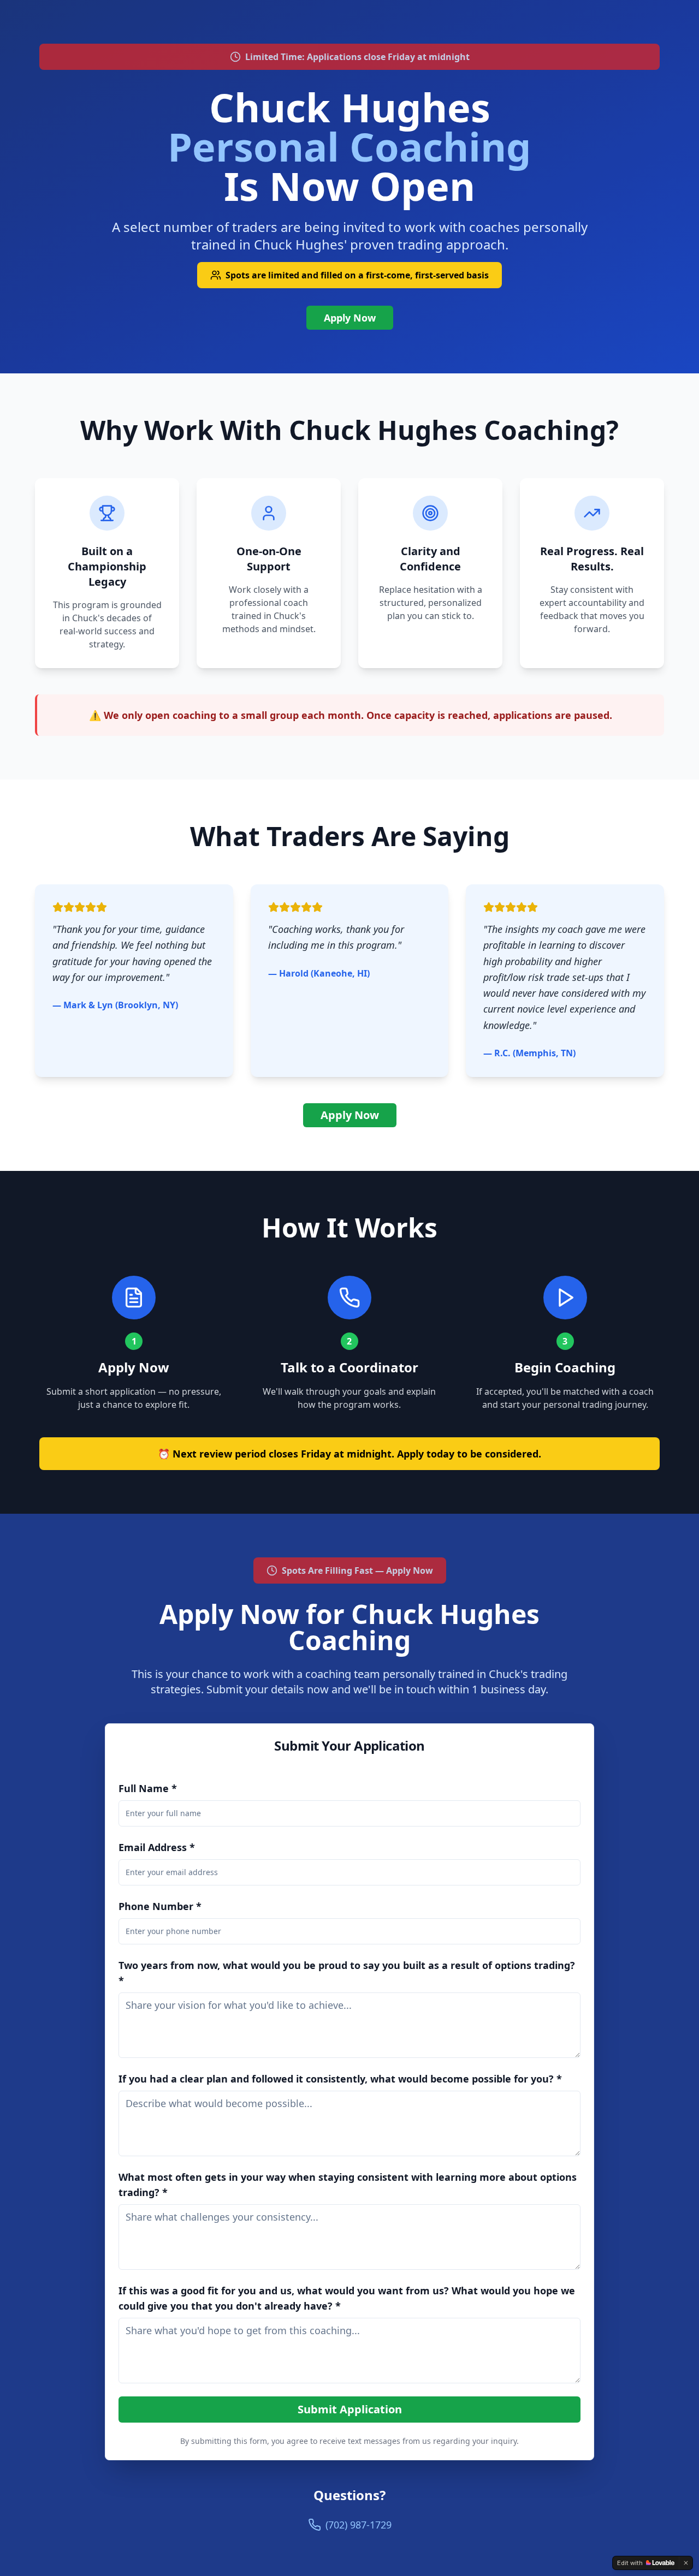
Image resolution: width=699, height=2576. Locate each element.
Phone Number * (160, 1906)
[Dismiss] (686, 2563)
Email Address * (157, 1847)
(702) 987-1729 (359, 2525)
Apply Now (350, 318)
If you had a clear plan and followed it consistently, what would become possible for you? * (340, 2079)
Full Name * (148, 1788)
